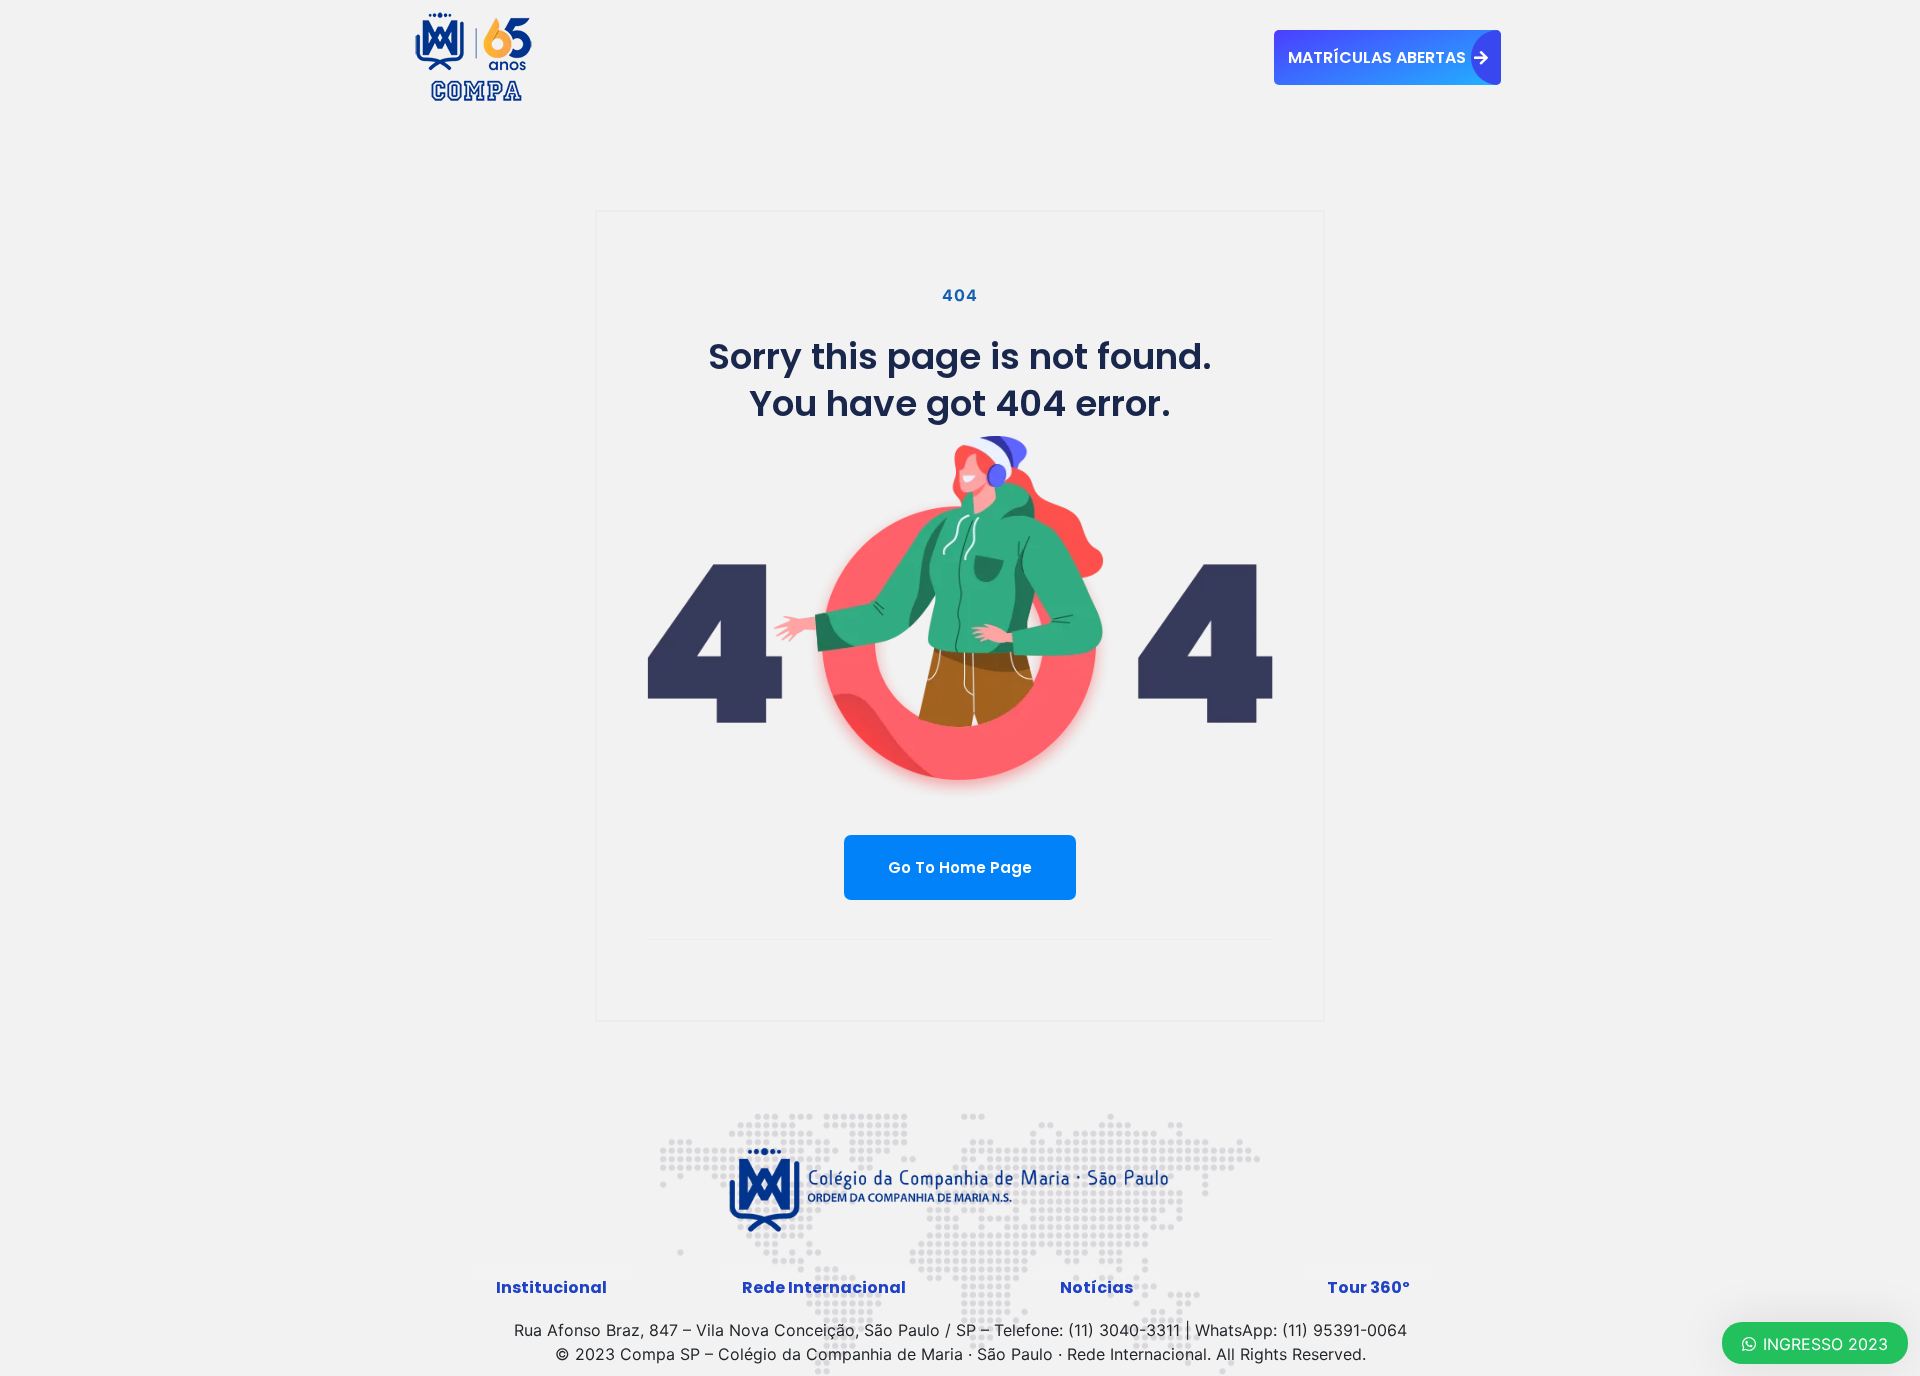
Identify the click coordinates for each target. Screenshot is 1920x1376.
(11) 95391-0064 (1344, 1330)
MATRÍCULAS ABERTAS (1377, 57)
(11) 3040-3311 (1124, 1330)
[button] (551, 1288)
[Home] (475, 56)
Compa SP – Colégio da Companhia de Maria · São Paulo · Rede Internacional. (915, 1354)
